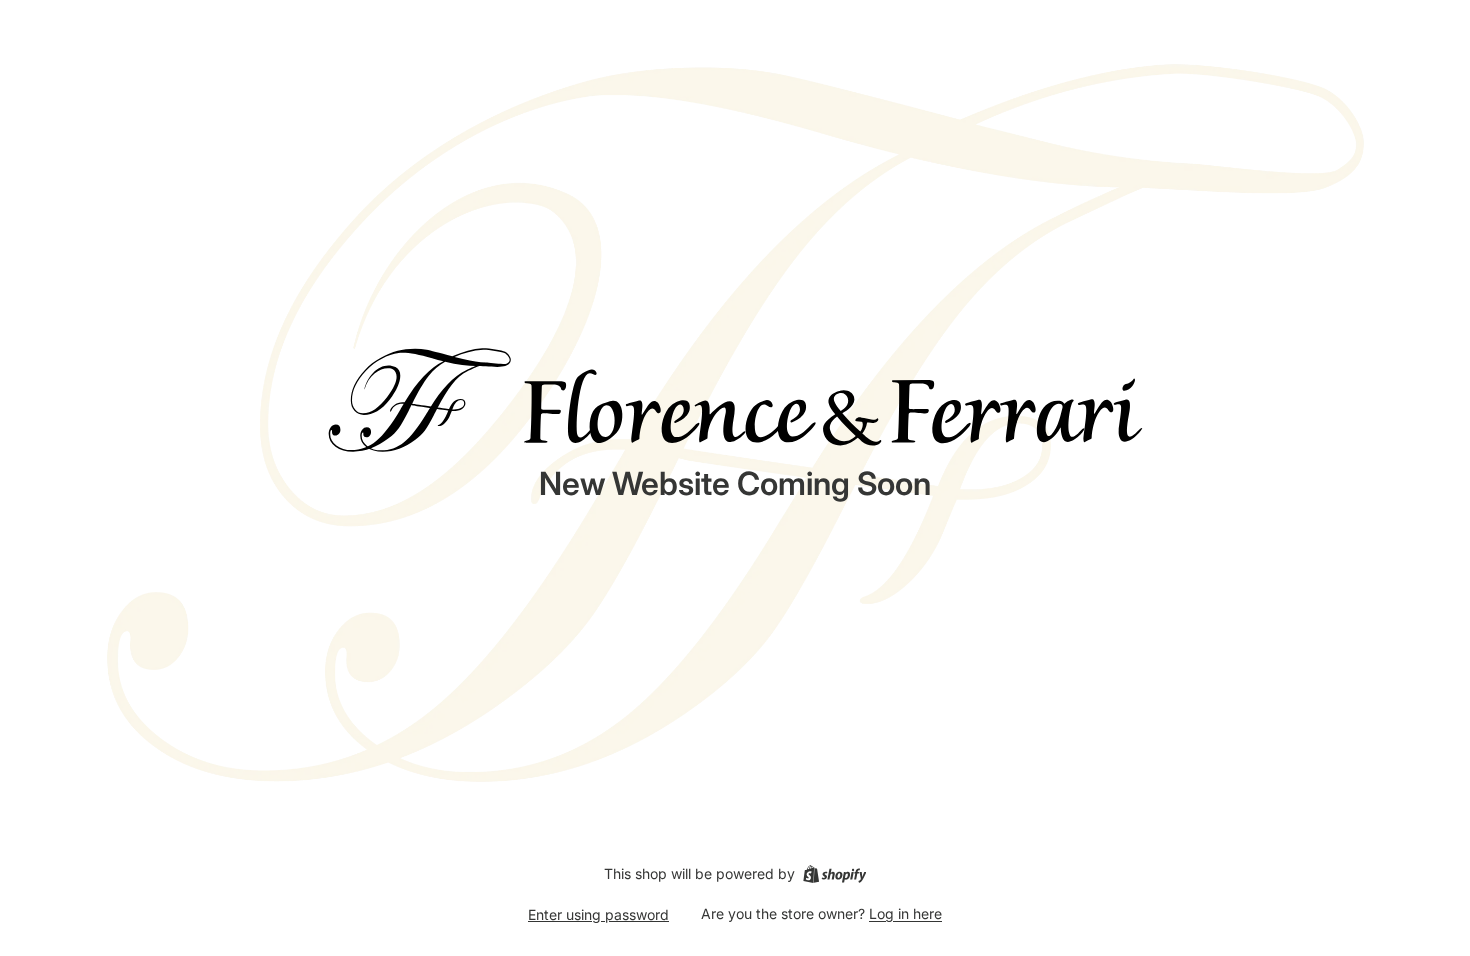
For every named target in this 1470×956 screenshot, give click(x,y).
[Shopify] (834, 874)
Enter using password (598, 914)
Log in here (905, 913)
